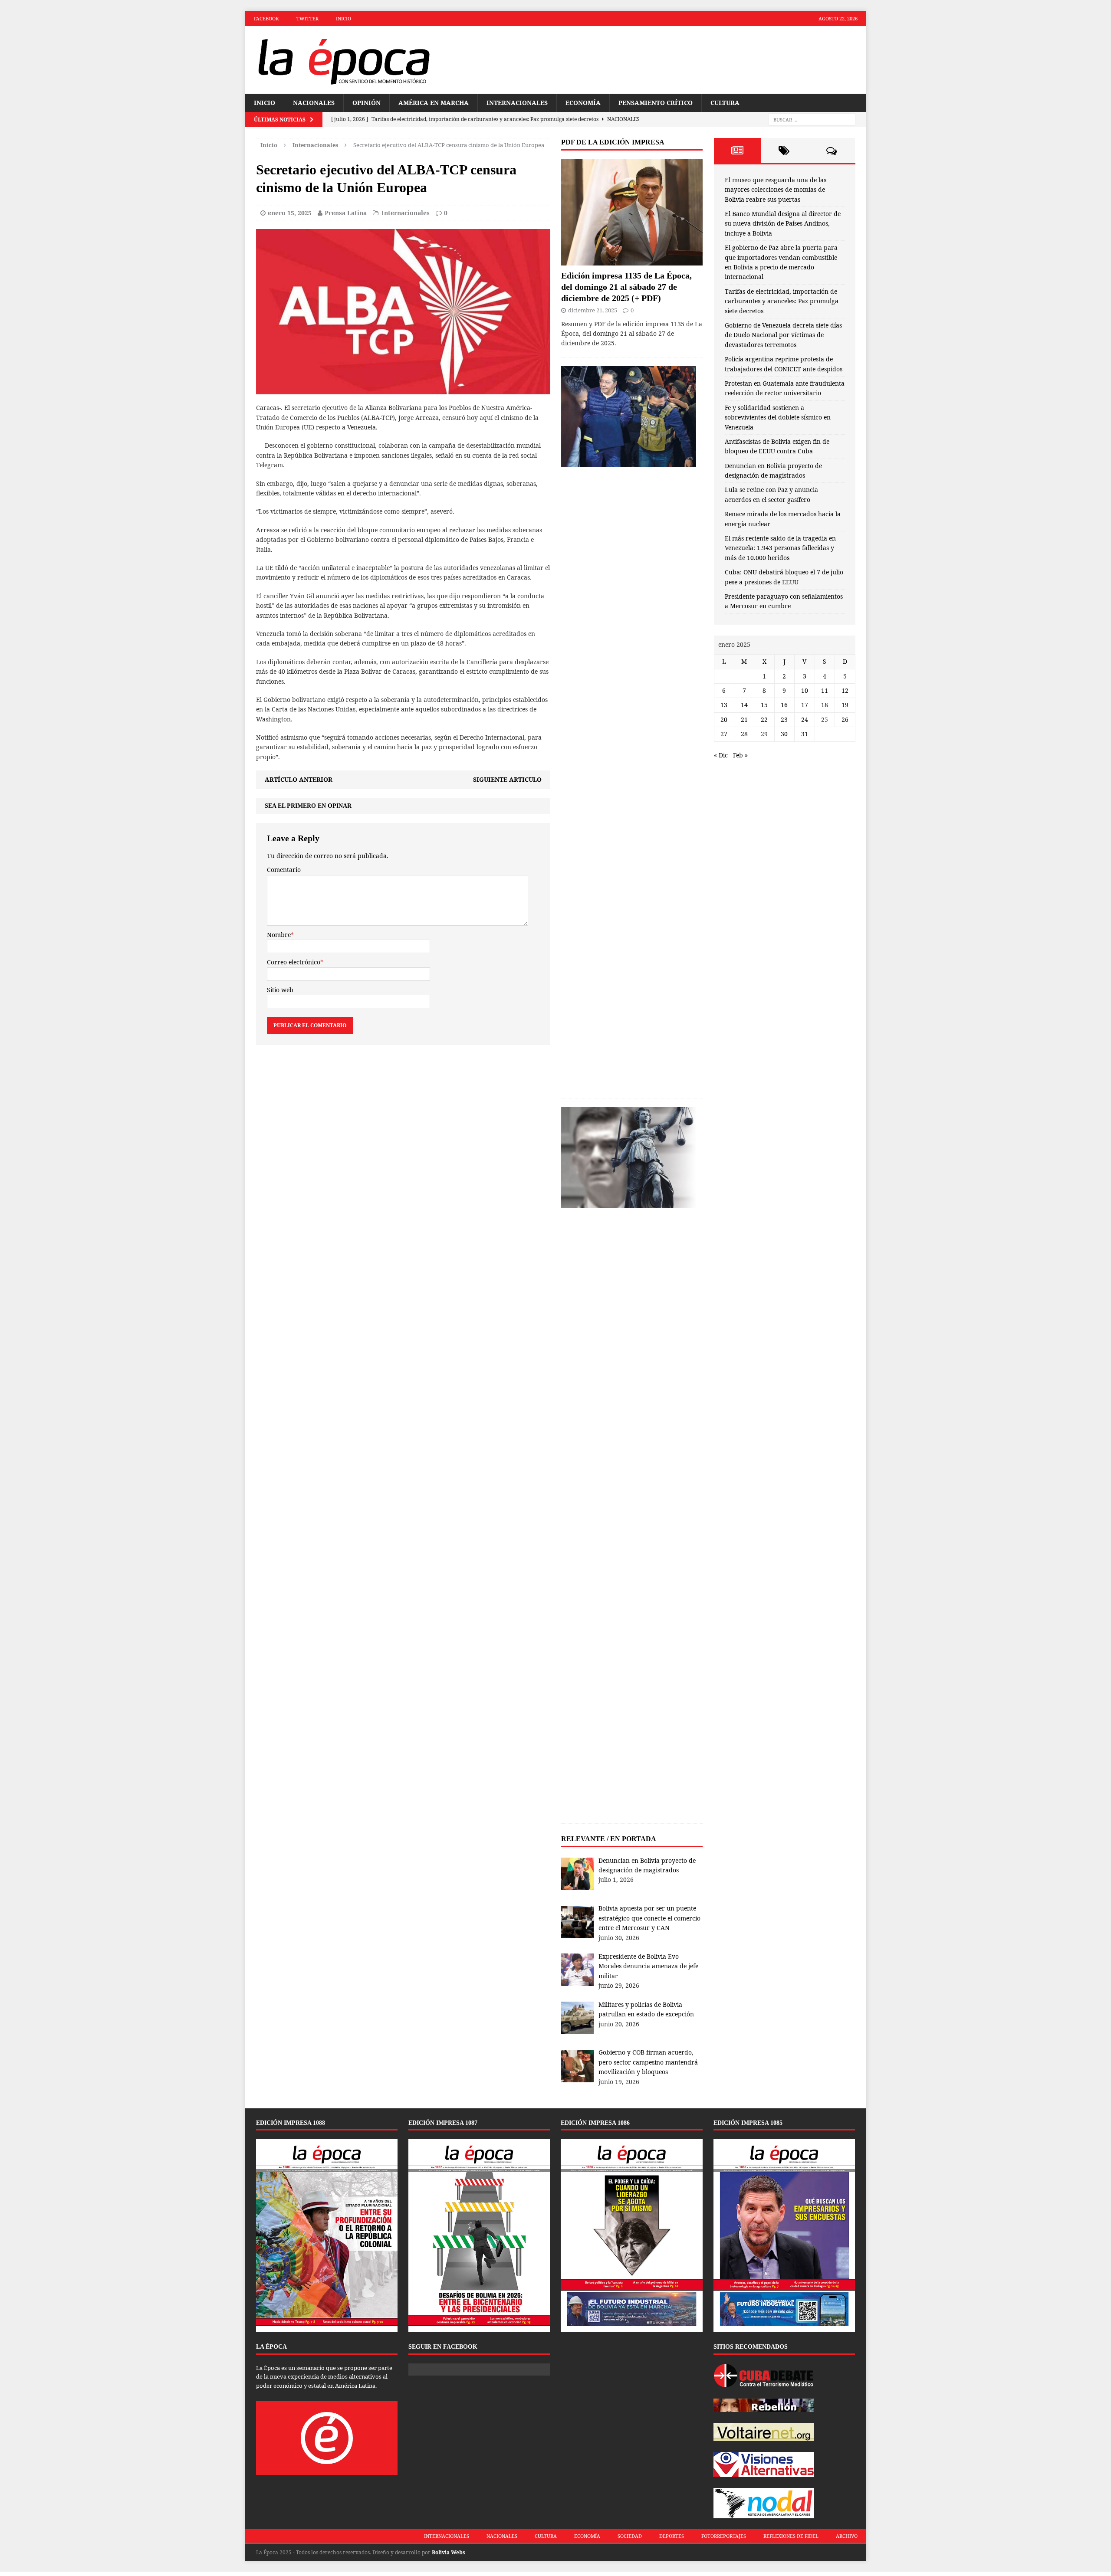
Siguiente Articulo (507, 779)
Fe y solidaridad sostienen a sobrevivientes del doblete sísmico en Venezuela (778, 417)
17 (805, 705)
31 (805, 734)
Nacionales (314, 103)
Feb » (740, 755)
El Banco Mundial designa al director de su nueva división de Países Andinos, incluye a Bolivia (783, 223)
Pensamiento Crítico (656, 103)
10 (805, 690)
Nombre (279, 935)
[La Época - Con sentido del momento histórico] (343, 60)
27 (724, 734)
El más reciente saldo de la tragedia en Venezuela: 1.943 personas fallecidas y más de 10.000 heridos (780, 548)
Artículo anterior (299, 779)
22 (764, 719)
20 (724, 719)
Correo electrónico (294, 962)
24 (805, 719)
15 (764, 705)
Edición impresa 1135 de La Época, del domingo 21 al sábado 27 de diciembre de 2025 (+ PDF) (626, 287)
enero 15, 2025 (290, 213)
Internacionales (517, 103)
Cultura (725, 103)
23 (784, 719)
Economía (583, 103)
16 (784, 705)
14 (744, 705)
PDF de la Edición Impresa (613, 142)
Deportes (672, 2536)
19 (845, 705)
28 (744, 734)
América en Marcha (434, 103)
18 (825, 705)
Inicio (343, 18)
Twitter (307, 18)
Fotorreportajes (724, 2536)
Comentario (284, 870)
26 (845, 719)
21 (744, 719)
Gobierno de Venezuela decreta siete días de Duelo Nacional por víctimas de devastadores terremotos (783, 335)
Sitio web (280, 990)
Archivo (847, 2536)
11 (825, 690)
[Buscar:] (812, 120)
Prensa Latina (346, 213)
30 (784, 734)
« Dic (721, 755)
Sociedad (630, 2536)
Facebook (266, 18)
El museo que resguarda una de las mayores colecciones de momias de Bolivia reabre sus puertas (776, 190)
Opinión (366, 103)
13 (724, 705)
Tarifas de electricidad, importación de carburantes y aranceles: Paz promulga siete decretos (782, 301)
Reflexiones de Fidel (791, 2536)
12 (845, 690)
